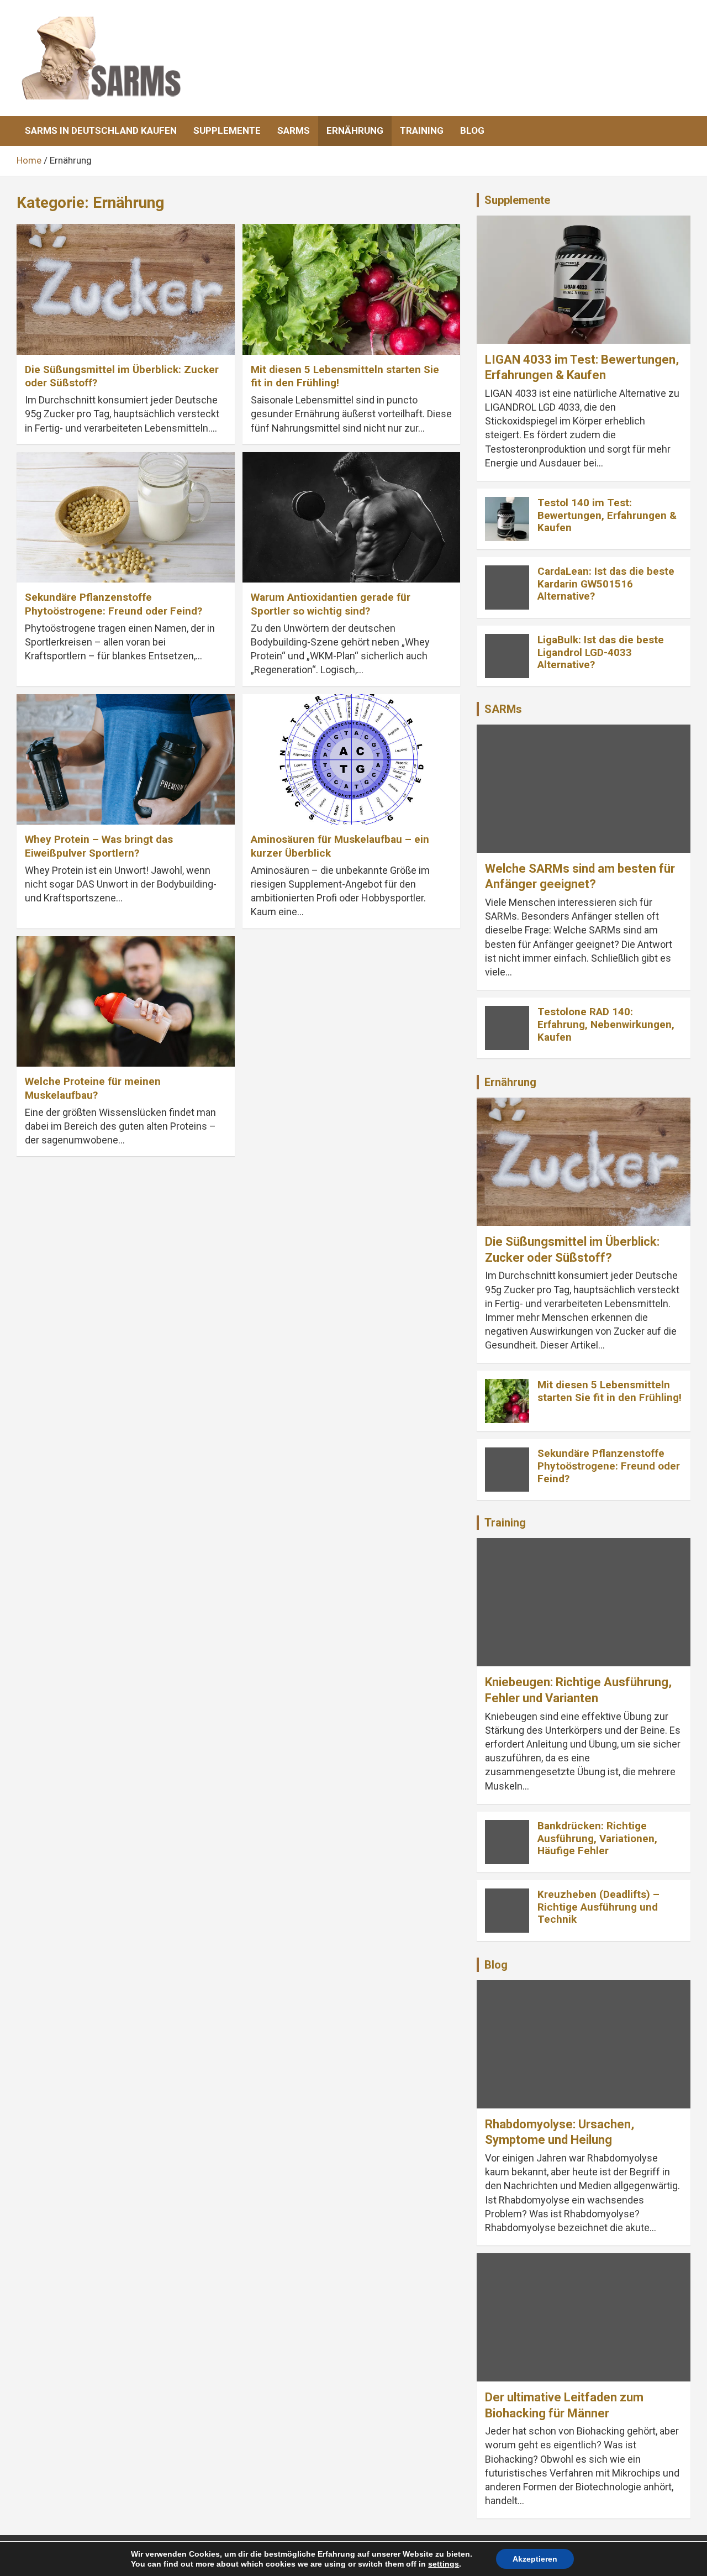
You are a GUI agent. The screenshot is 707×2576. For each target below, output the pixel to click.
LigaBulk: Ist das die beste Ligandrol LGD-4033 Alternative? (601, 652)
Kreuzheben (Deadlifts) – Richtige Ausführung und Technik (598, 1907)
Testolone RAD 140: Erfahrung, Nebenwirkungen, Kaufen (606, 1024)
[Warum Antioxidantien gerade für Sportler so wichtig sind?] (351, 517)
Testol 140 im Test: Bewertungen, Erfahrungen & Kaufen (607, 515)
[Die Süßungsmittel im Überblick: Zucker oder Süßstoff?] (126, 289)
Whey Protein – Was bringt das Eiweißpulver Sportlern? (99, 846)
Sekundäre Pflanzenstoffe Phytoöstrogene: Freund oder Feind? (114, 604)
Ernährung (355, 130)
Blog (472, 130)
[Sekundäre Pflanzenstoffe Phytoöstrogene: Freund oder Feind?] (126, 517)
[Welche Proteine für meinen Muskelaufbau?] (126, 1001)
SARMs (294, 130)
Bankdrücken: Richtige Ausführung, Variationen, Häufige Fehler (597, 1838)
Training (422, 130)
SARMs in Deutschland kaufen (101, 130)
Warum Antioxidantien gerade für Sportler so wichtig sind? (331, 604)
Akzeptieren (535, 2559)
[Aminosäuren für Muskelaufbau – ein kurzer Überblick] (351, 759)
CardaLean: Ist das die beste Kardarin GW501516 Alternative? (606, 584)
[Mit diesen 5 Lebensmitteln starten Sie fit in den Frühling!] (351, 289)
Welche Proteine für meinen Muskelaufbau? (93, 1088)
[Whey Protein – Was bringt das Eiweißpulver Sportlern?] (126, 759)
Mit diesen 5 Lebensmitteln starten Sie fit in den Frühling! (610, 1391)
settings (444, 2564)
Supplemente (227, 130)
